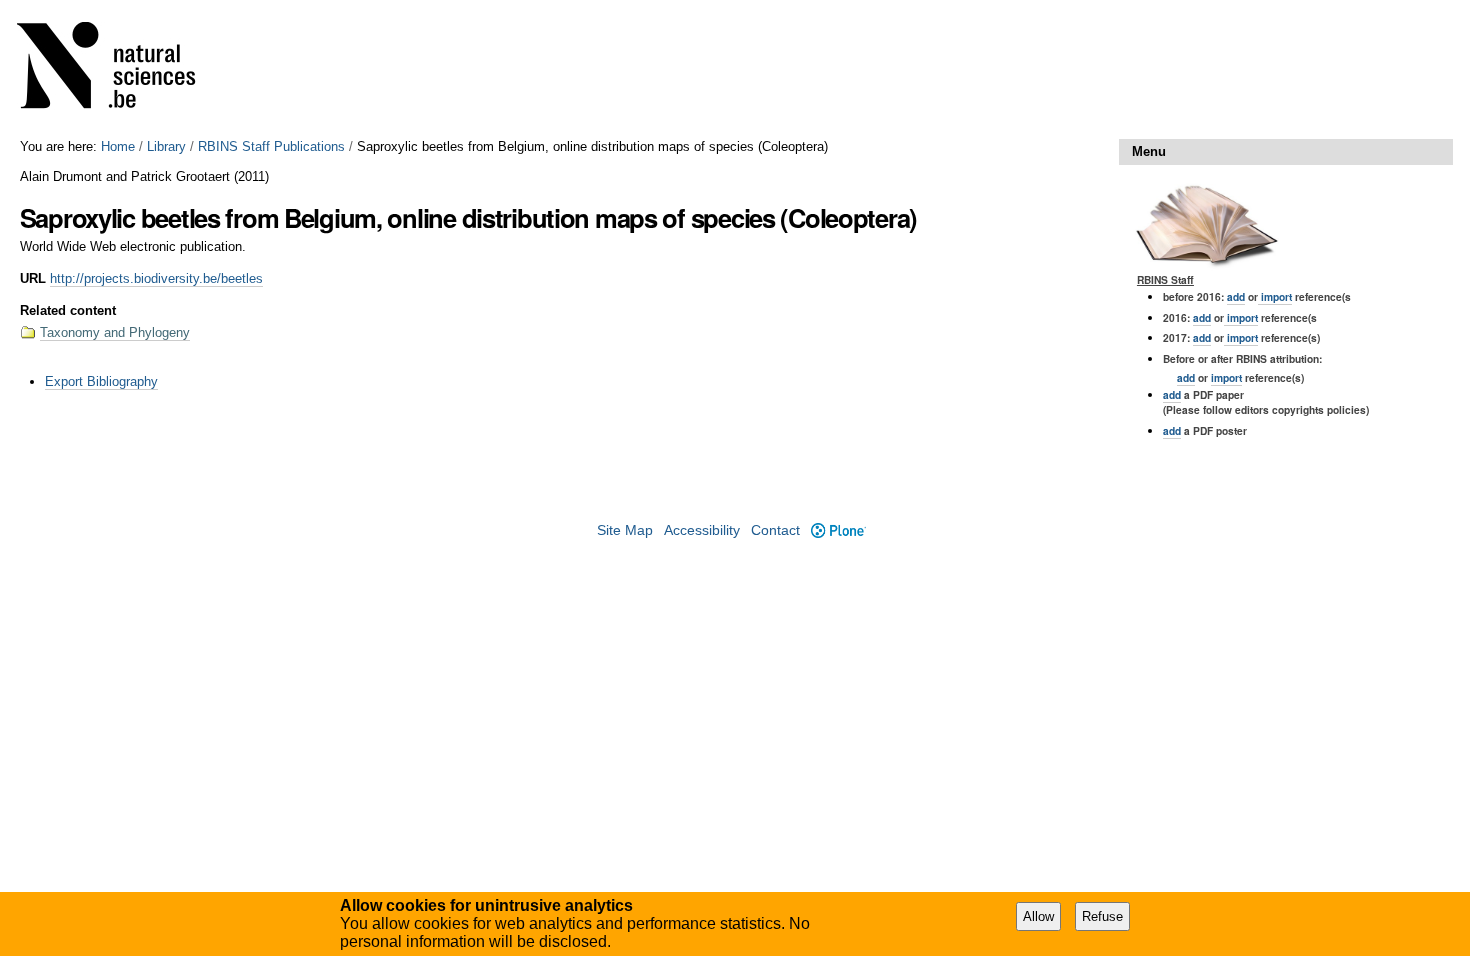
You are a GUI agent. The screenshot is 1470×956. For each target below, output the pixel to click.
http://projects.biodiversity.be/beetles (156, 278)
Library (166, 146)
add (1236, 296)
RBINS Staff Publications (271, 146)
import (1275, 296)
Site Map (625, 530)
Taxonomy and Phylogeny (115, 332)
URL (33, 278)
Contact (775, 530)
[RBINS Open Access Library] (119, 69)
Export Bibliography (101, 381)
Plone (838, 530)
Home (118, 146)
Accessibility (702, 530)
